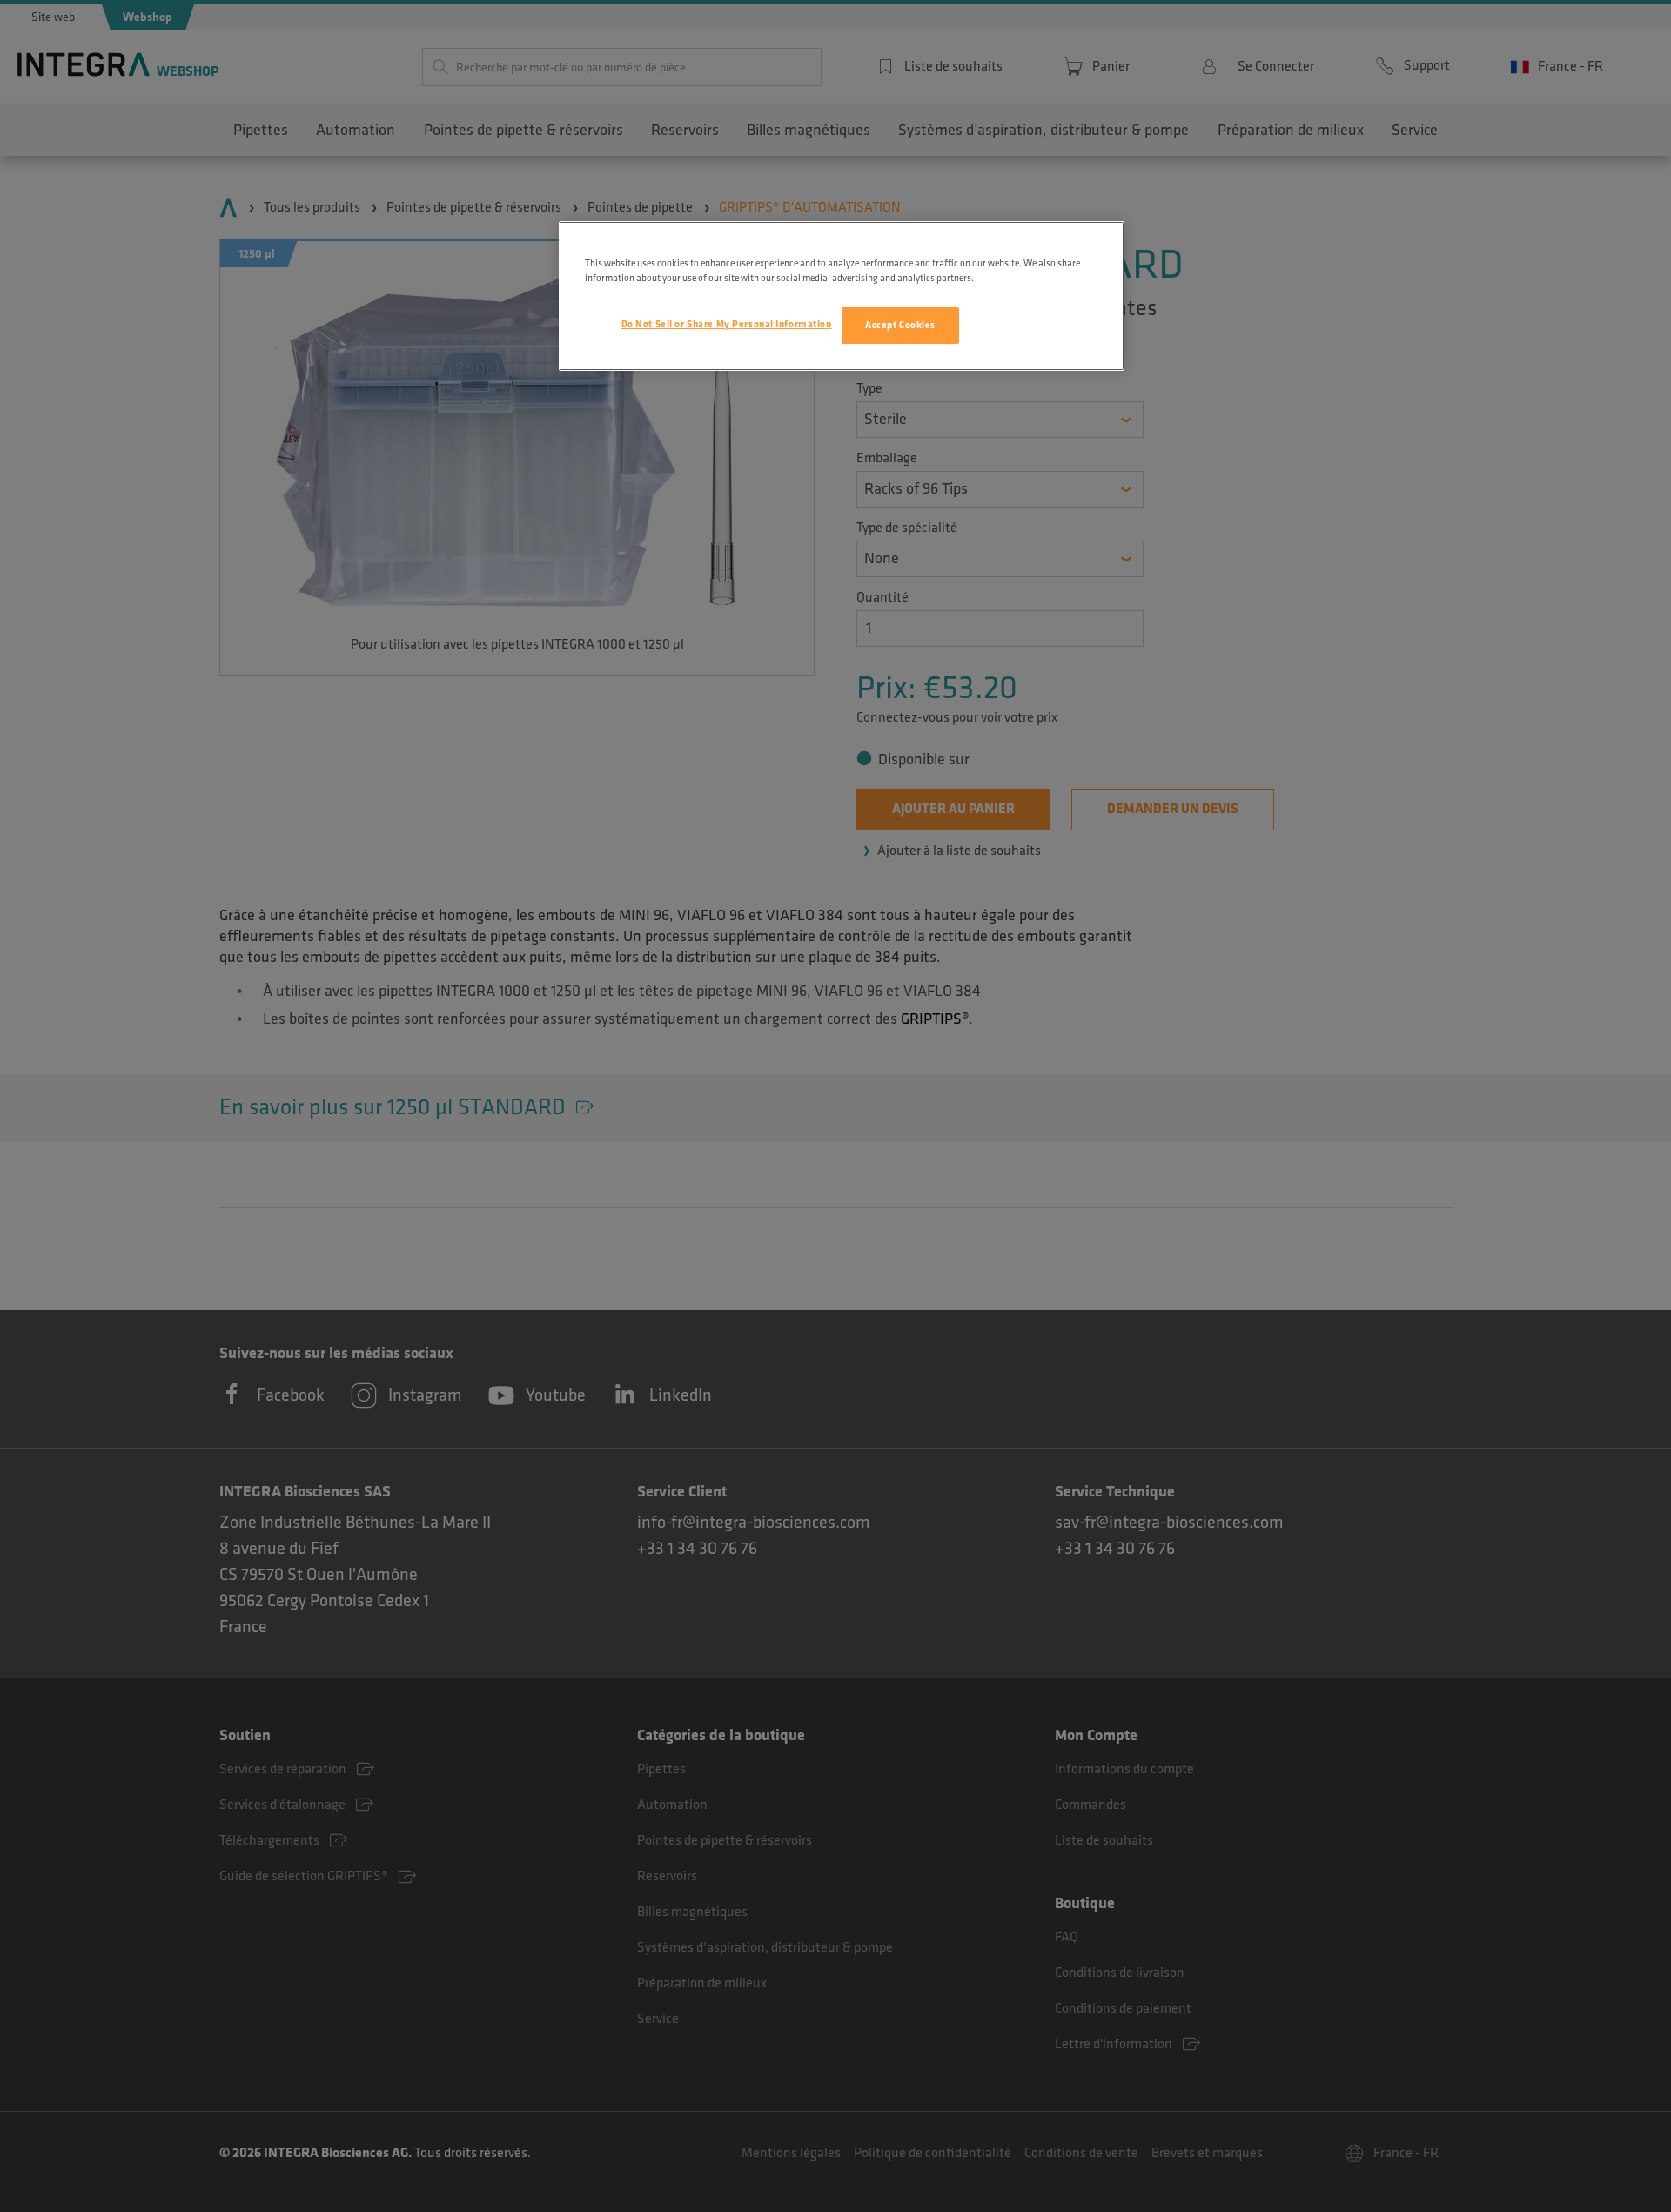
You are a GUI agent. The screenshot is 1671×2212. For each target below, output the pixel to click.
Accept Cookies (900, 325)
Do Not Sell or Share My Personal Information (727, 324)
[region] (842, 296)
